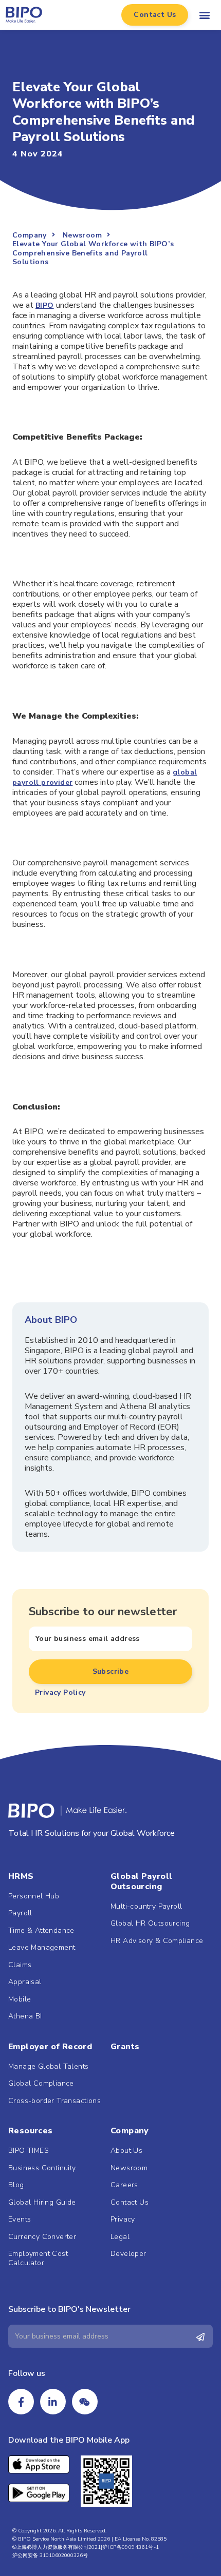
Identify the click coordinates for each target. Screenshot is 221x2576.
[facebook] (21, 2402)
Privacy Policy (60, 1692)
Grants (125, 2047)
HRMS (21, 1876)
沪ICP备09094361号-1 (131, 2547)
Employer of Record (50, 2047)
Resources (31, 2131)
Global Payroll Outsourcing (142, 1881)
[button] (155, 15)
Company (130, 2131)
